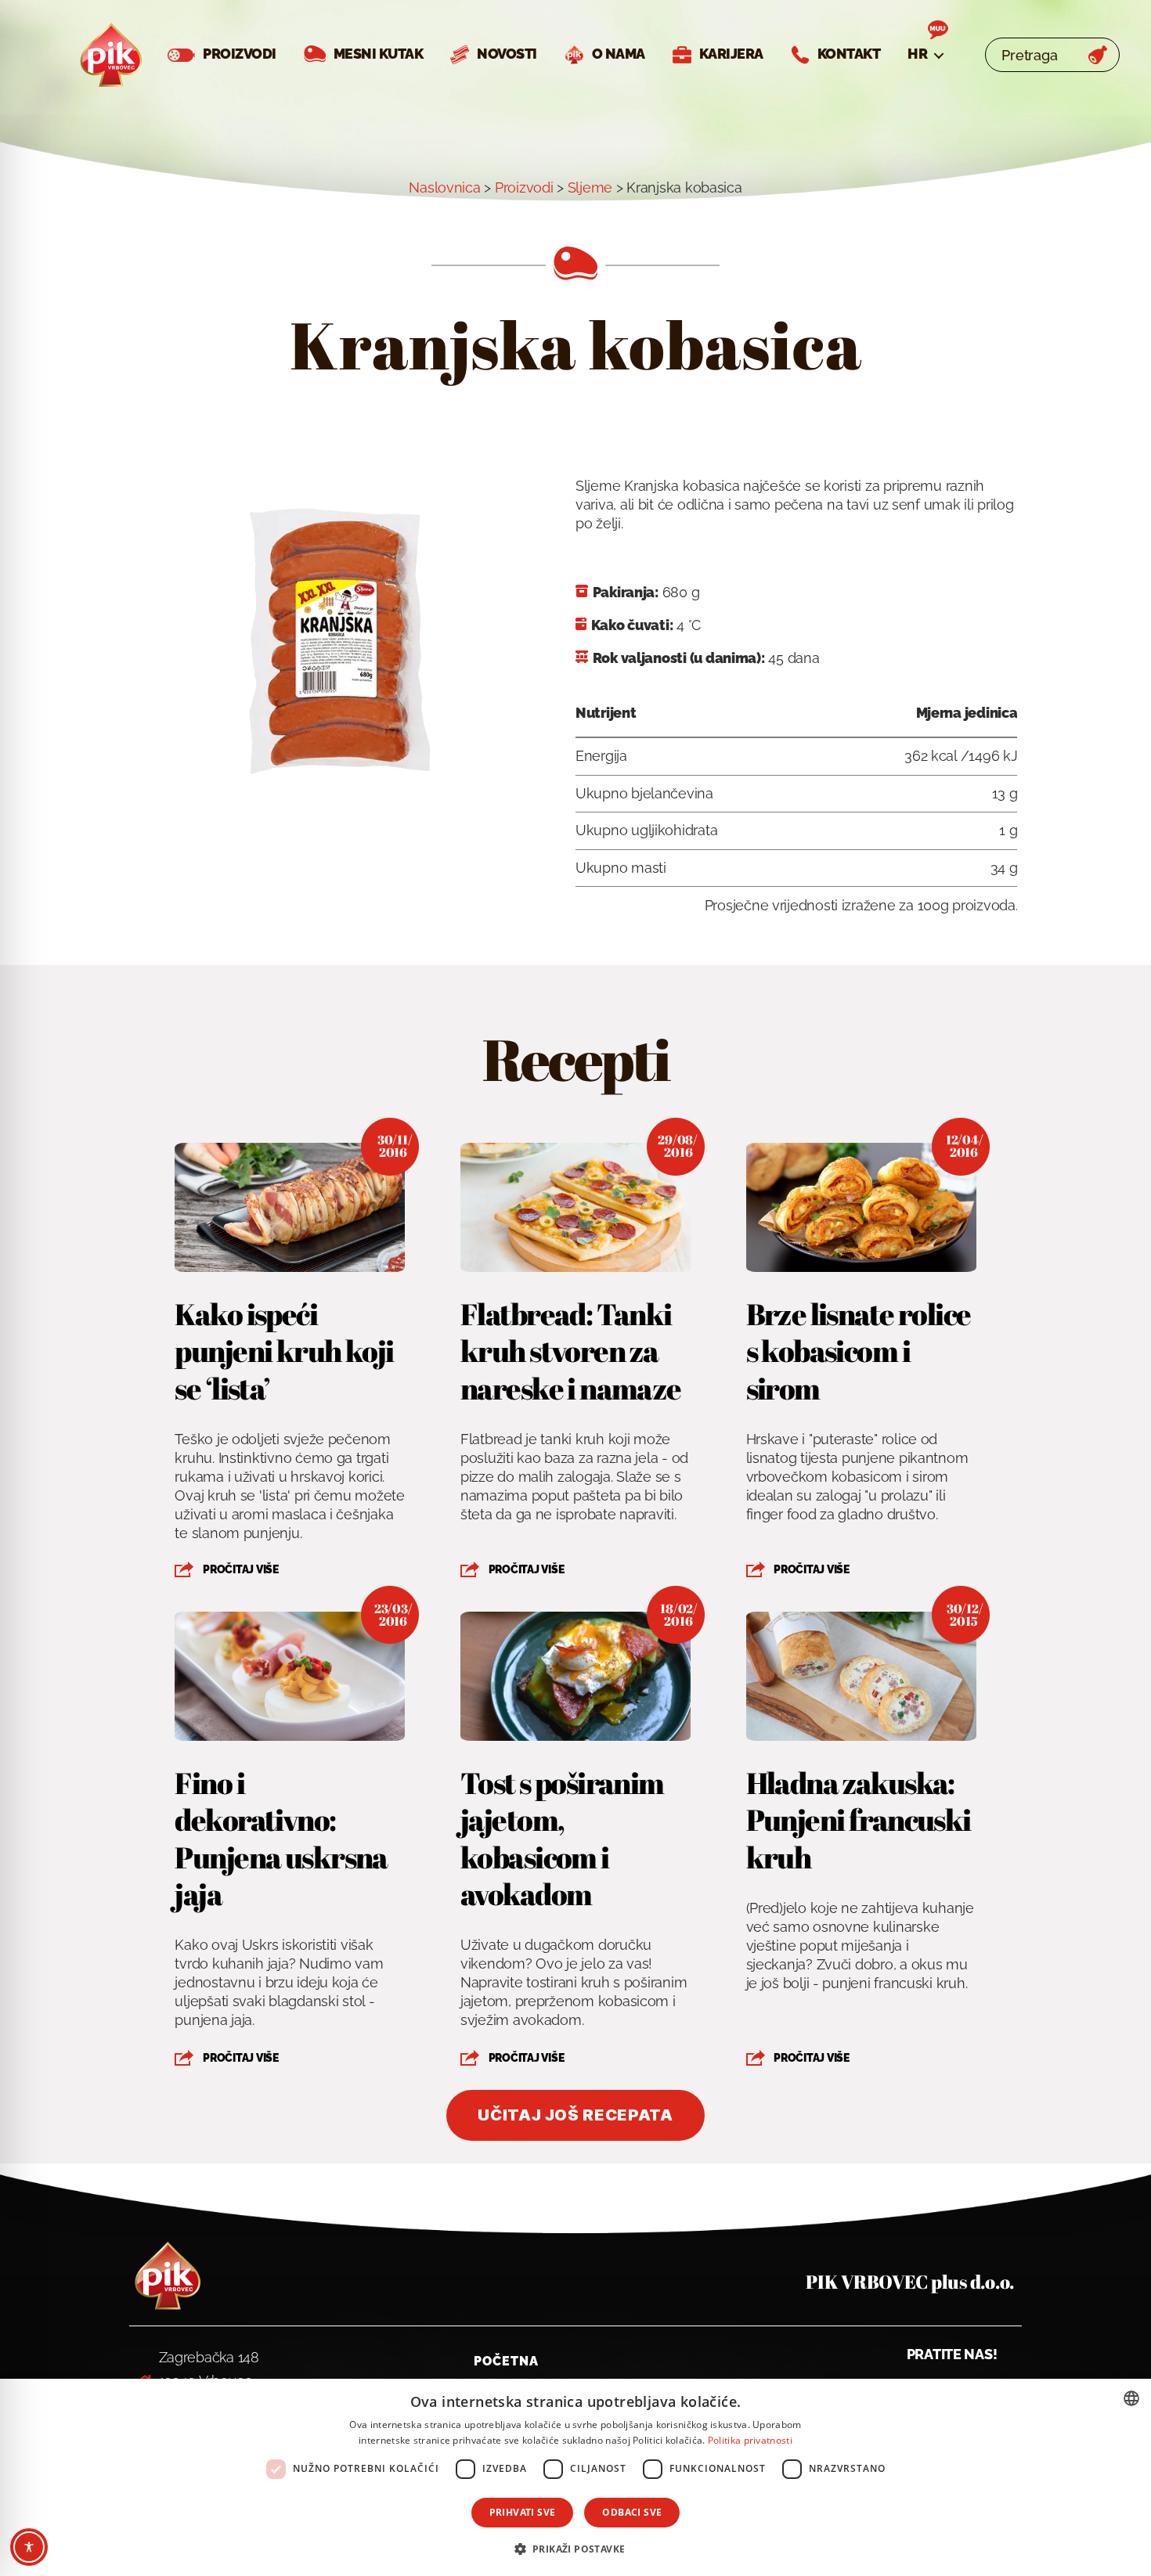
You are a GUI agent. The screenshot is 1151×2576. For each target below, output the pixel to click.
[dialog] (575, 2477)
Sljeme (590, 187)
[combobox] (1131, 2398)
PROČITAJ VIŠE (241, 1569)
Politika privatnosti (750, 2440)
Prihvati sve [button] (523, 2512)
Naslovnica (444, 187)
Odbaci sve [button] (632, 2512)
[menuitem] (925, 54)
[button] (576, 2548)
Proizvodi (524, 187)
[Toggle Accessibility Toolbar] (29, 2547)
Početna (506, 2361)
